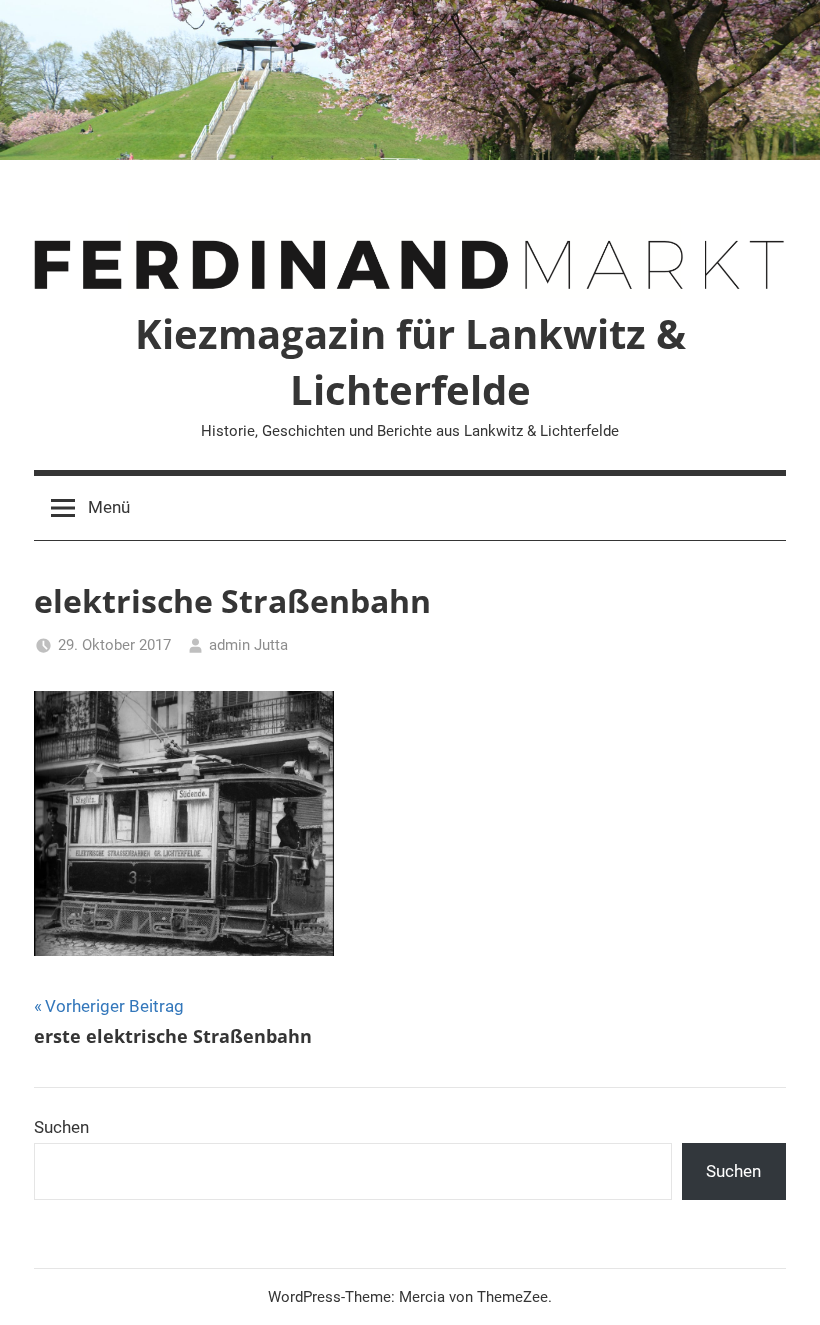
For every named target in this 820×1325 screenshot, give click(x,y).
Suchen (61, 1127)
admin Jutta (248, 645)
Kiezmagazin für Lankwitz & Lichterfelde (410, 361)
